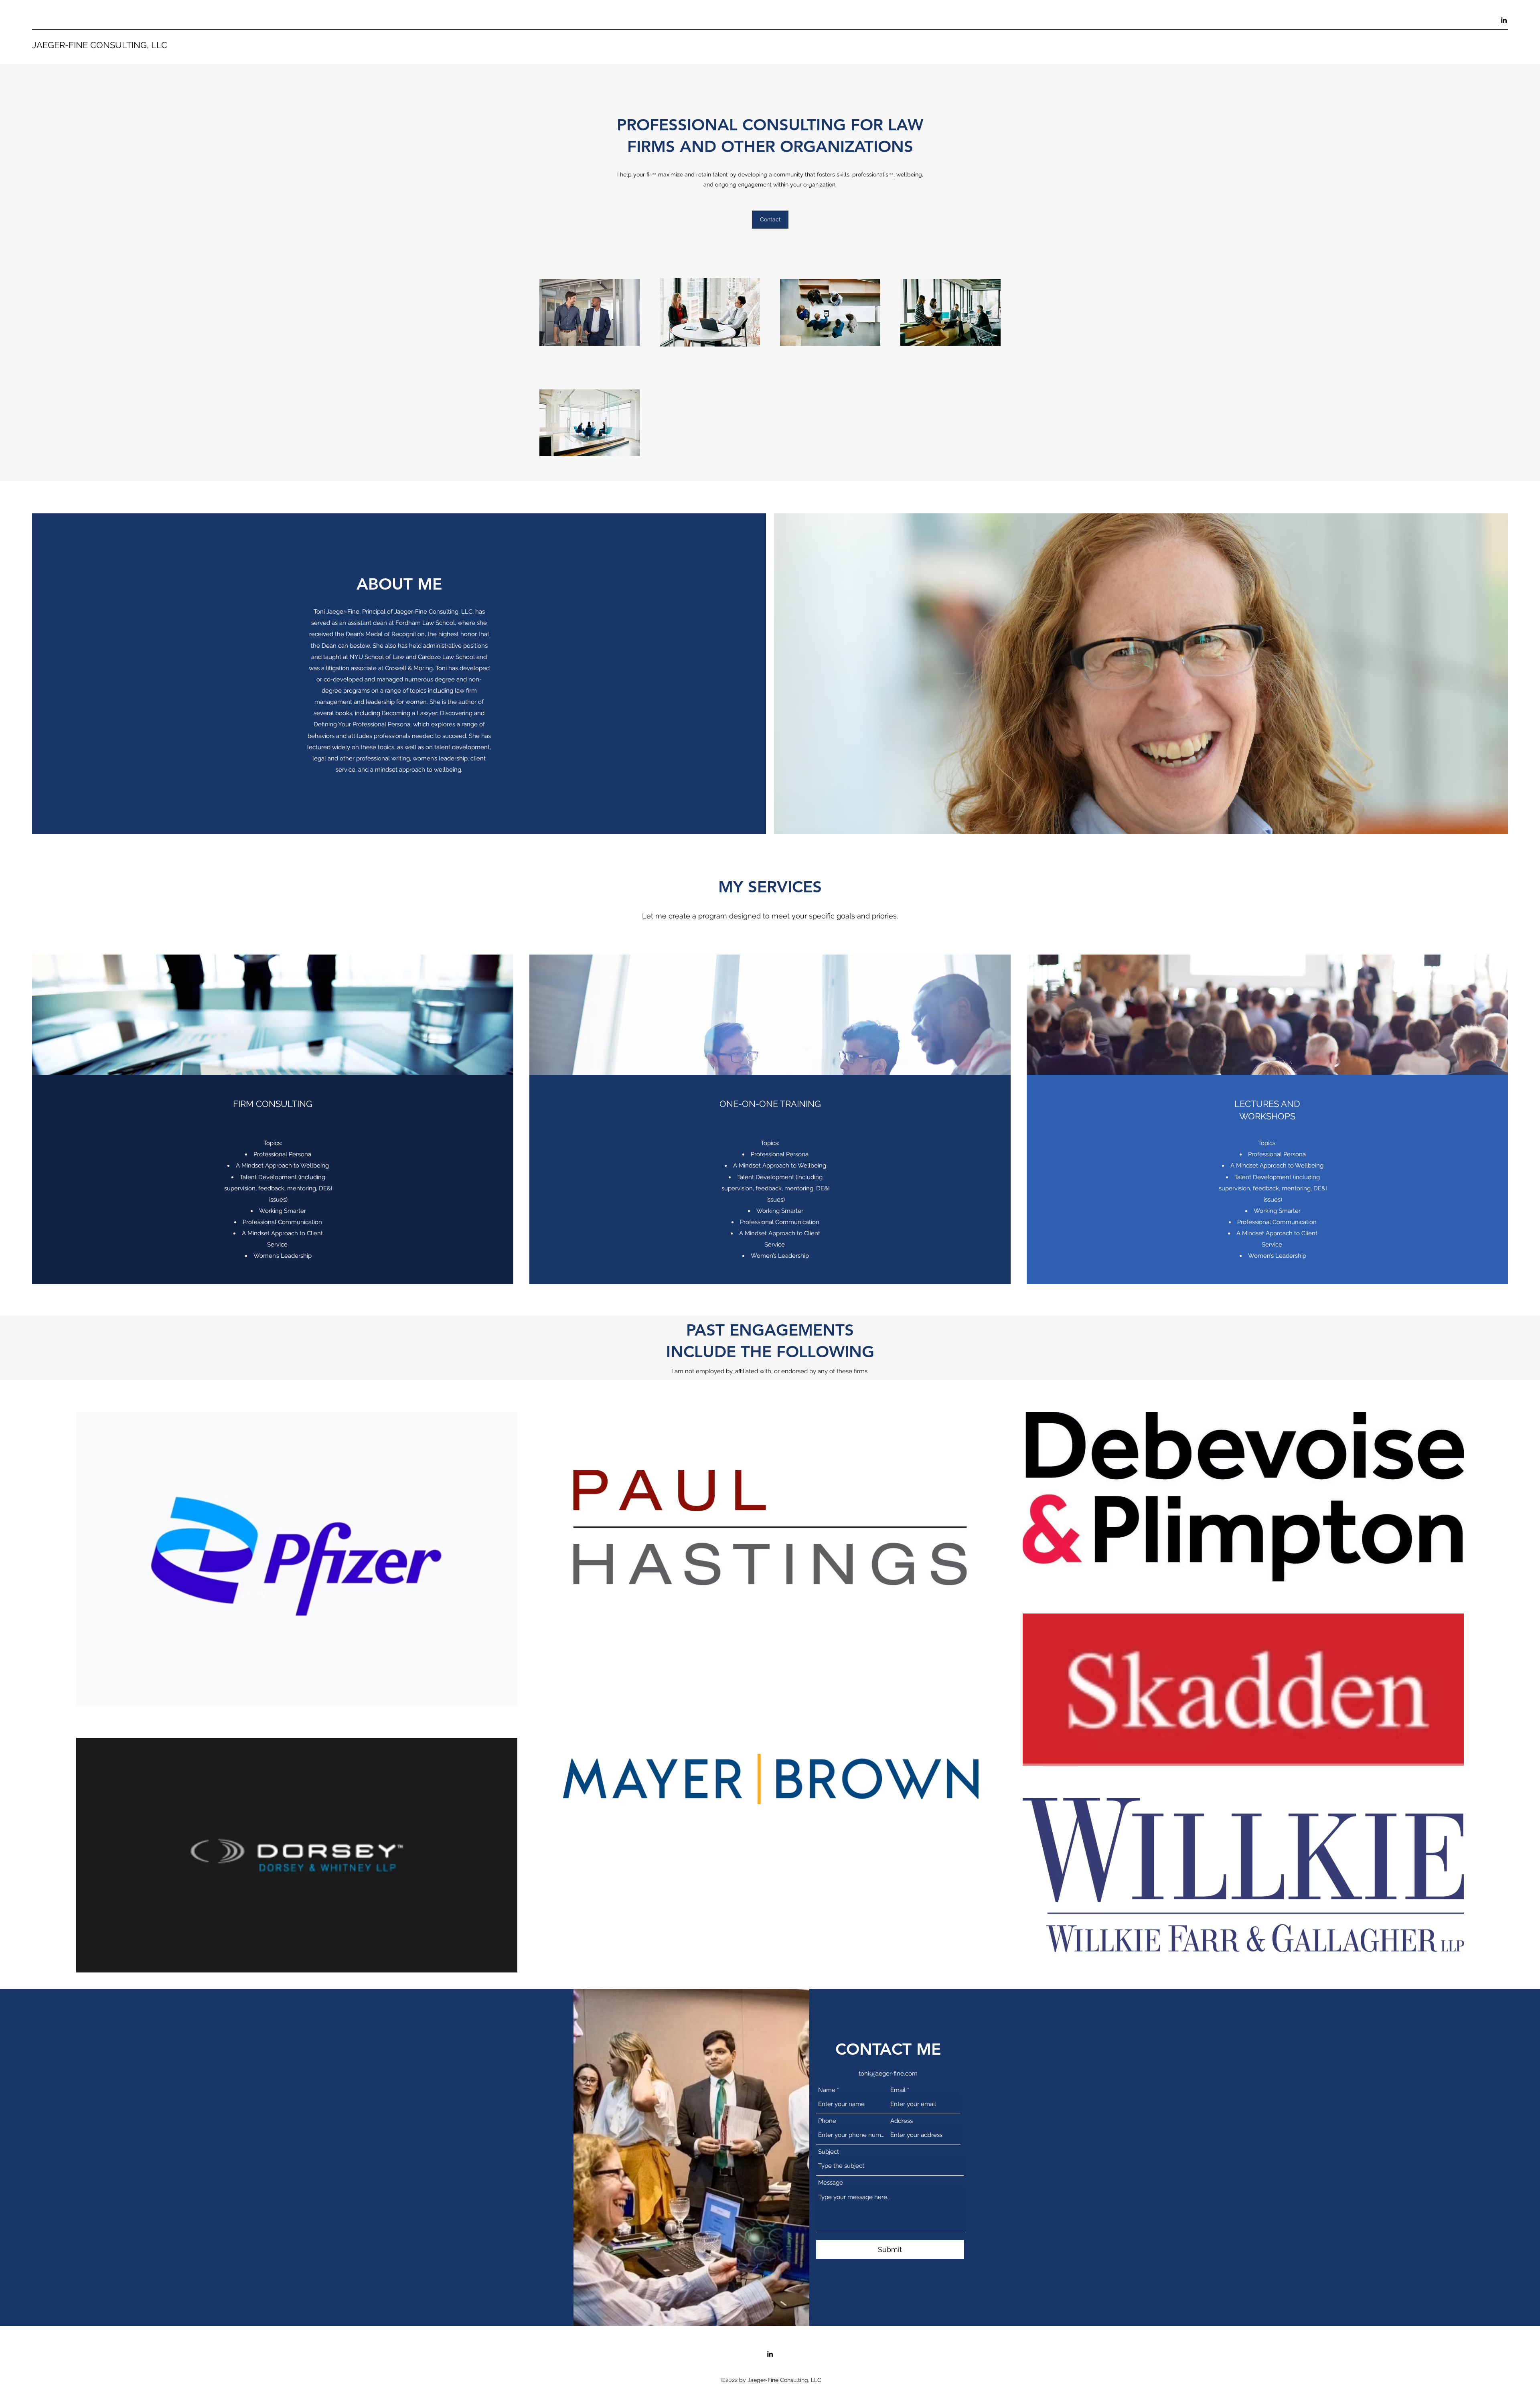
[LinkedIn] (1504, 20)
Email (898, 2090)
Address (902, 2121)
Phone (827, 2121)
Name (827, 2090)
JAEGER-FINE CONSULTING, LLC (100, 45)
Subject (829, 2152)
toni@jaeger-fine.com (888, 2074)
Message (831, 2183)
